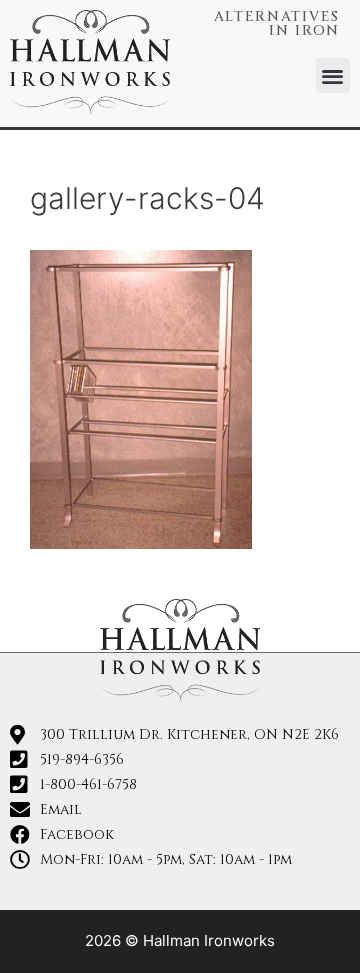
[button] (333, 75)
